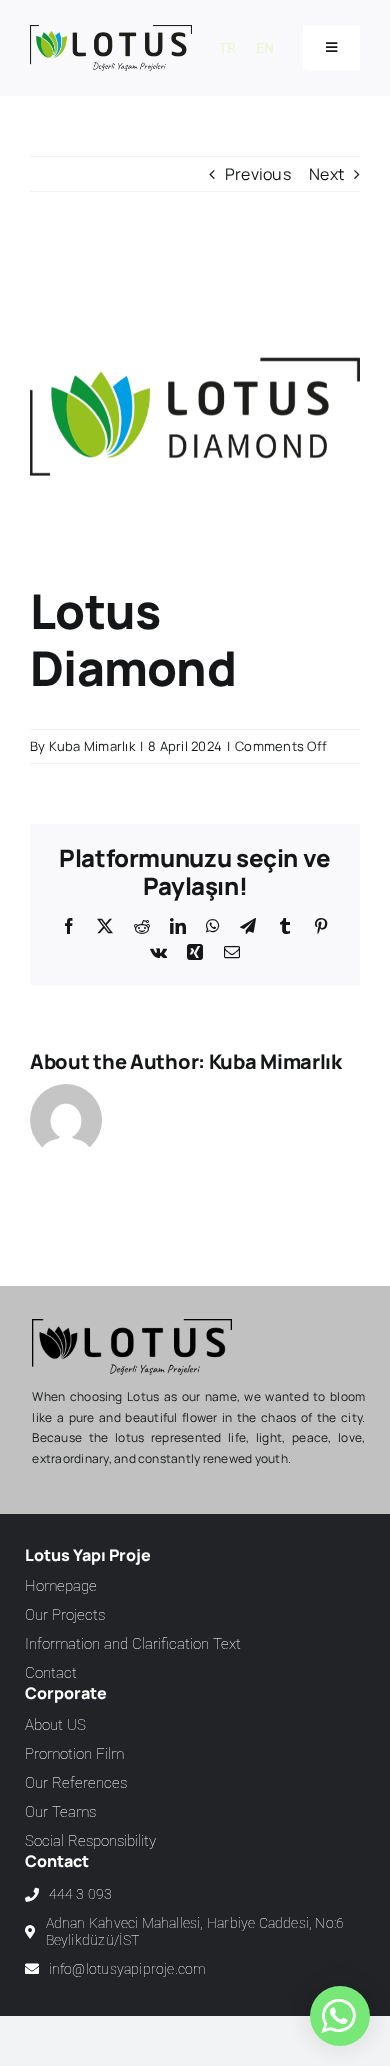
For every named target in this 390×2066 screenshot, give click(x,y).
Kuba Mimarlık (92, 746)
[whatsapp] (338, 2016)
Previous (258, 174)
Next (326, 174)
